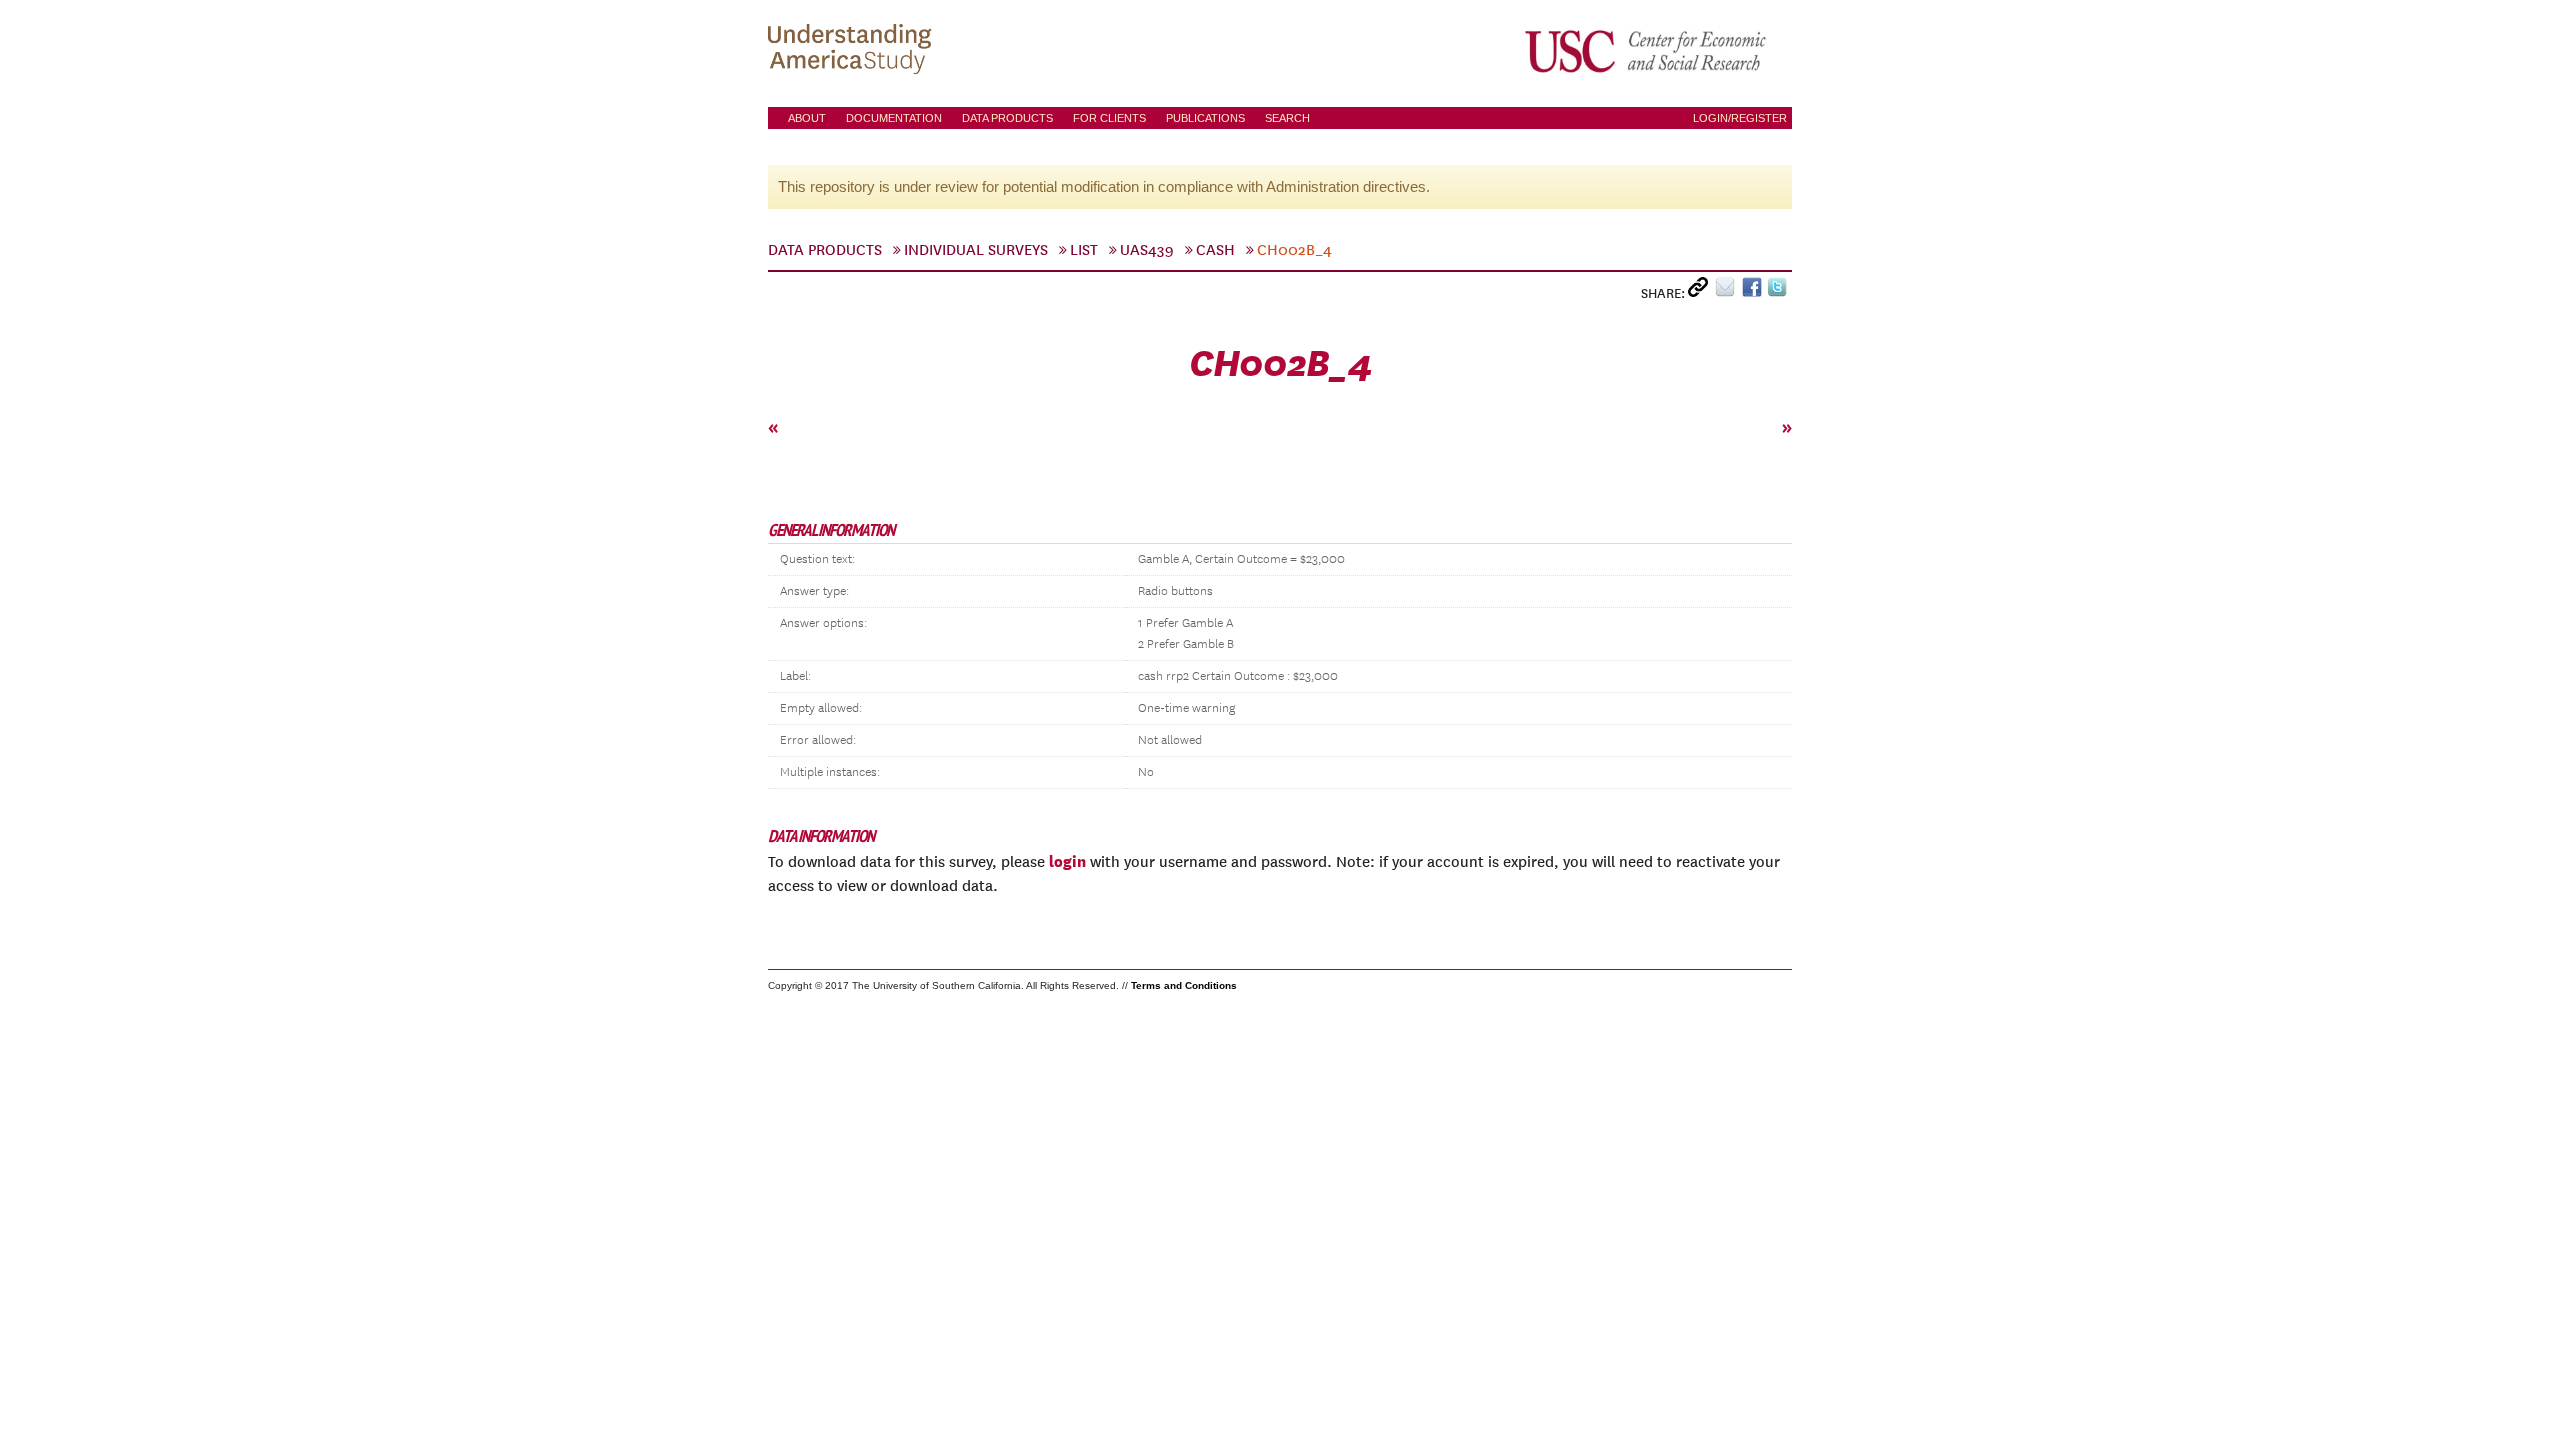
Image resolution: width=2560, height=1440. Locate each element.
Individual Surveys (976, 250)
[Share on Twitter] (1779, 291)
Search (1287, 118)
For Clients (1109, 118)
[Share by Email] (1728, 291)
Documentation (894, 118)
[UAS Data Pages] (853, 51)
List (1084, 250)
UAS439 (1147, 250)
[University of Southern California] (1647, 51)
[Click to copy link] (1701, 291)
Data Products (1007, 118)
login (1067, 861)
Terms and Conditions (1184, 985)
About (807, 118)
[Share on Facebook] (1754, 291)
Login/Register (1740, 118)
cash (1215, 250)
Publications (1205, 118)
